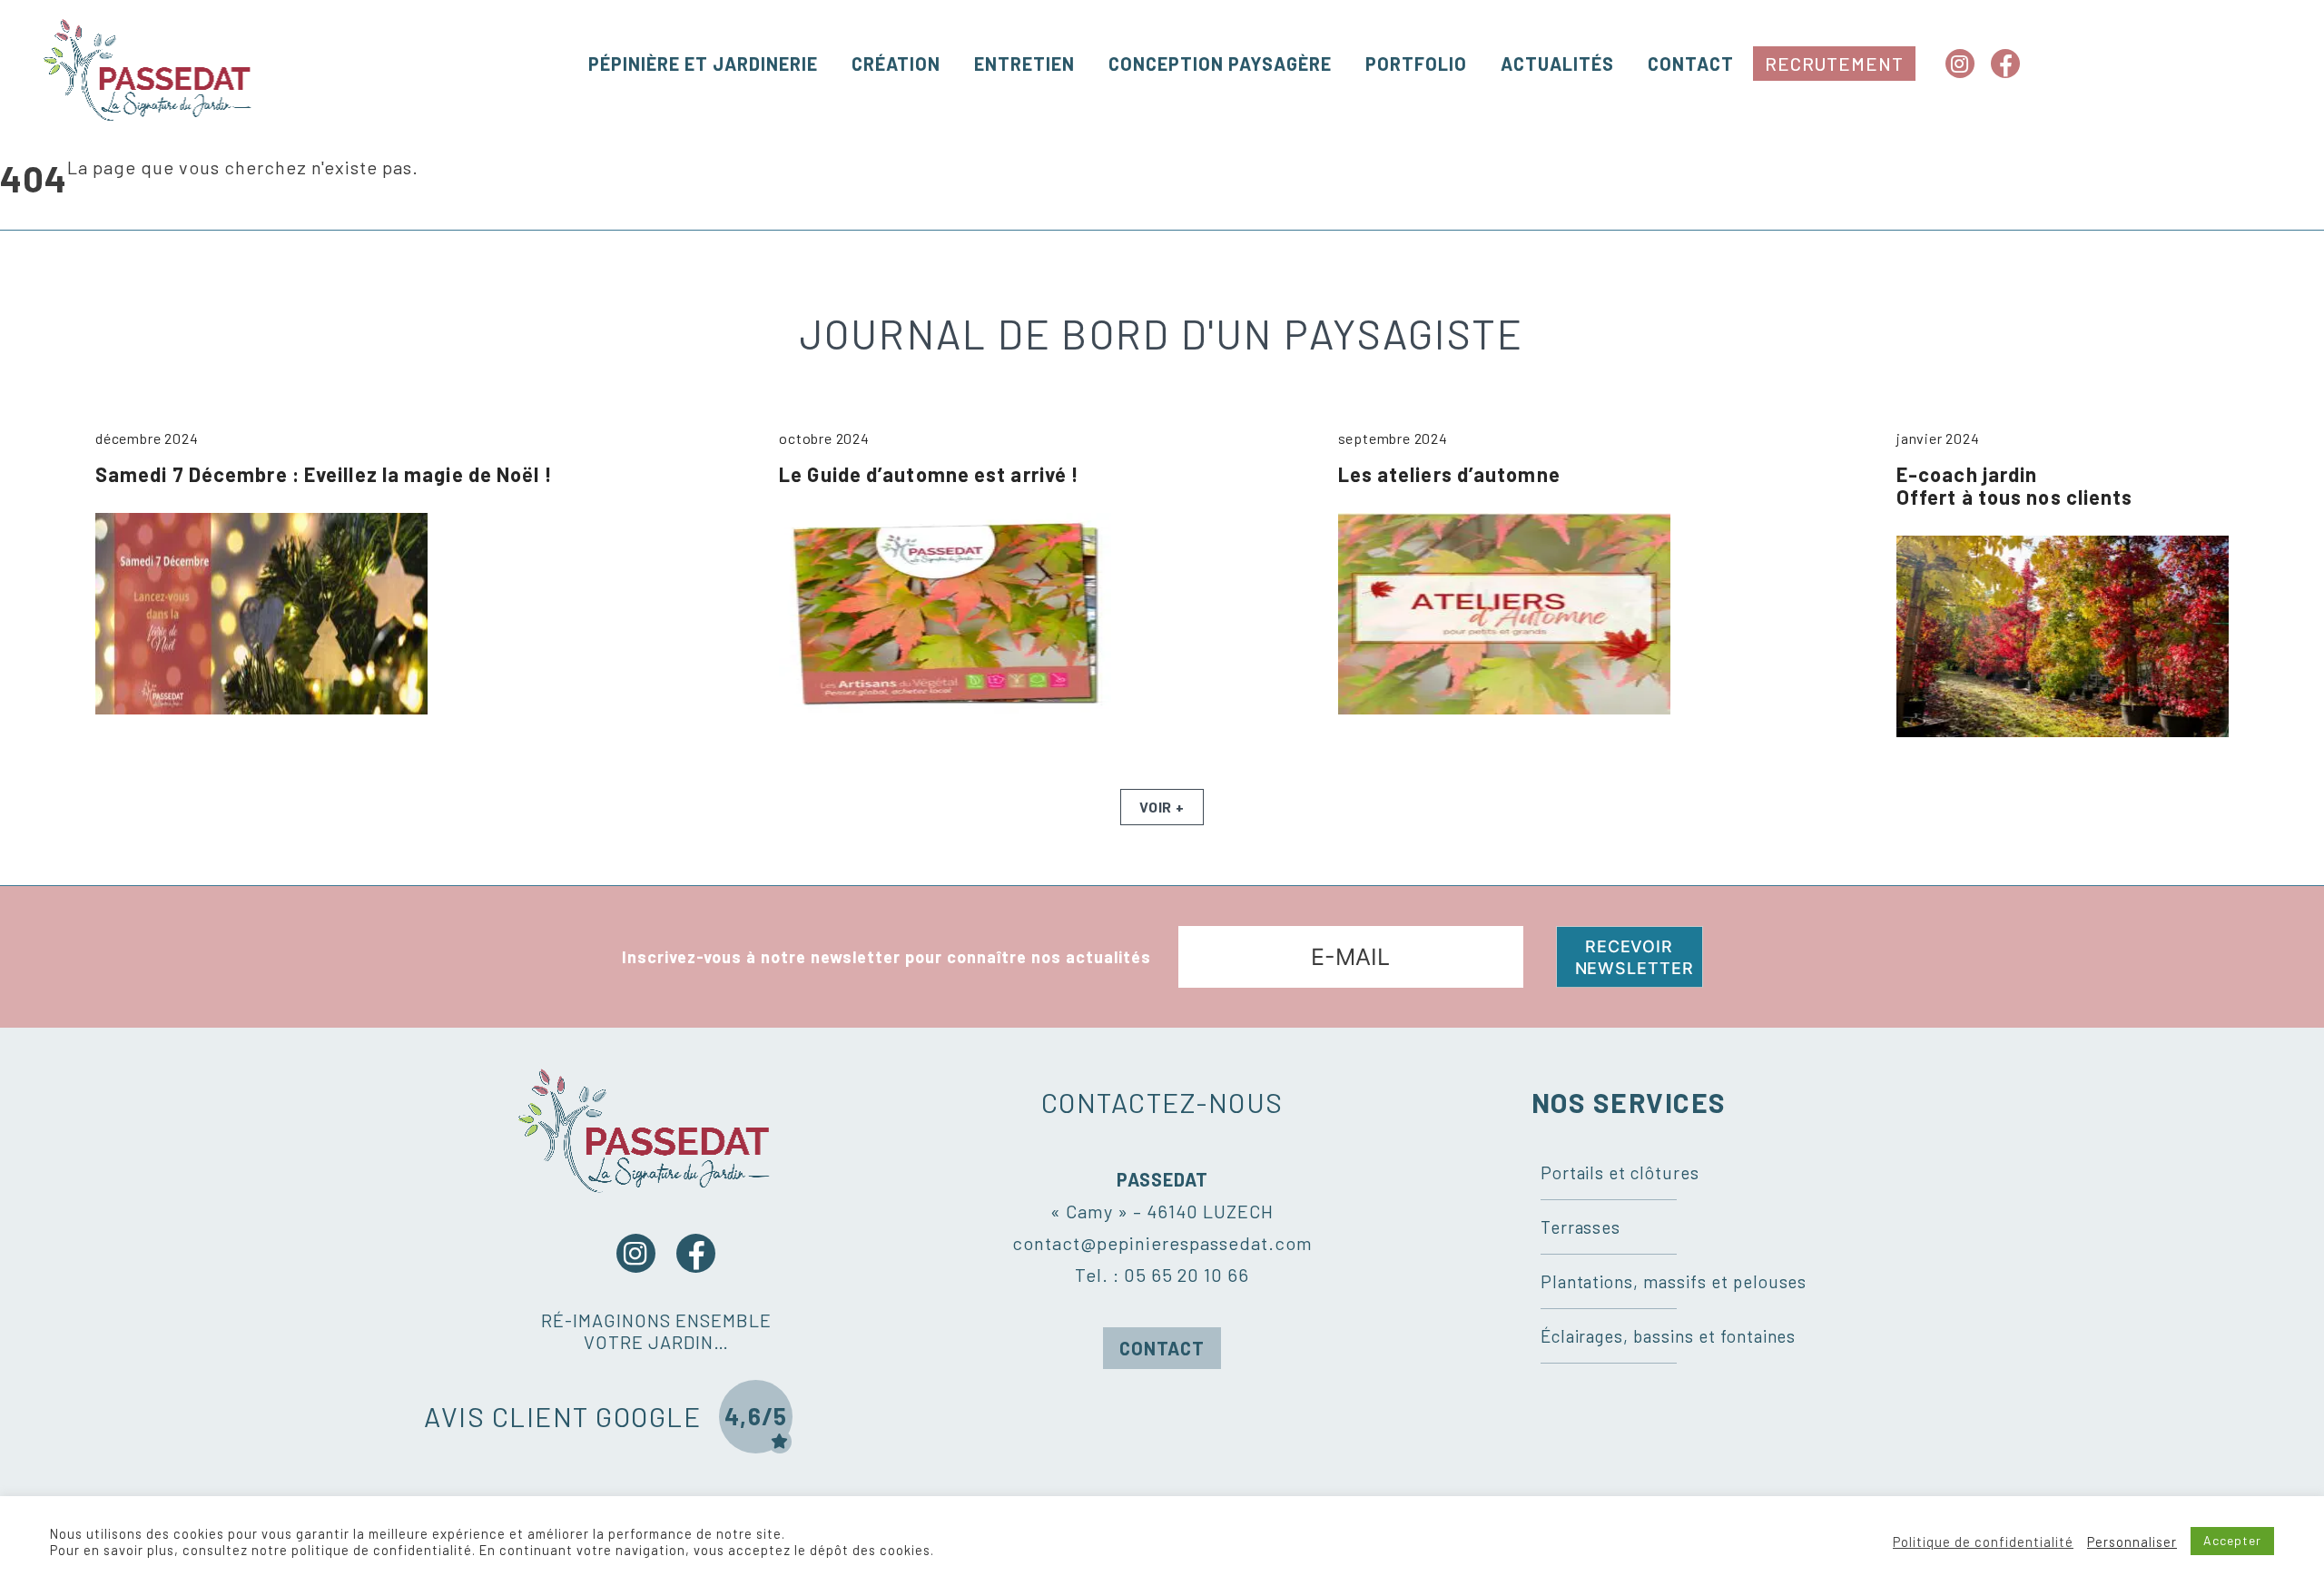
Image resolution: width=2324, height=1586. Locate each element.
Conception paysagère (1220, 64)
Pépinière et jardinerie (703, 64)
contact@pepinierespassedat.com (1162, 1243)
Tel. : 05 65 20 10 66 (1162, 1275)
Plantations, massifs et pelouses (1674, 1281)
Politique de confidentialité (1983, 1542)
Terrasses (1581, 1227)
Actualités (1557, 64)
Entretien (1024, 64)
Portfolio (1416, 64)
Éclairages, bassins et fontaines (1669, 1336)
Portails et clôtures (1620, 1172)
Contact (1691, 64)
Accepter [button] (2232, 1540)
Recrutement (1834, 64)
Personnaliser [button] (2132, 1542)
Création (896, 64)
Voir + (1162, 807)
